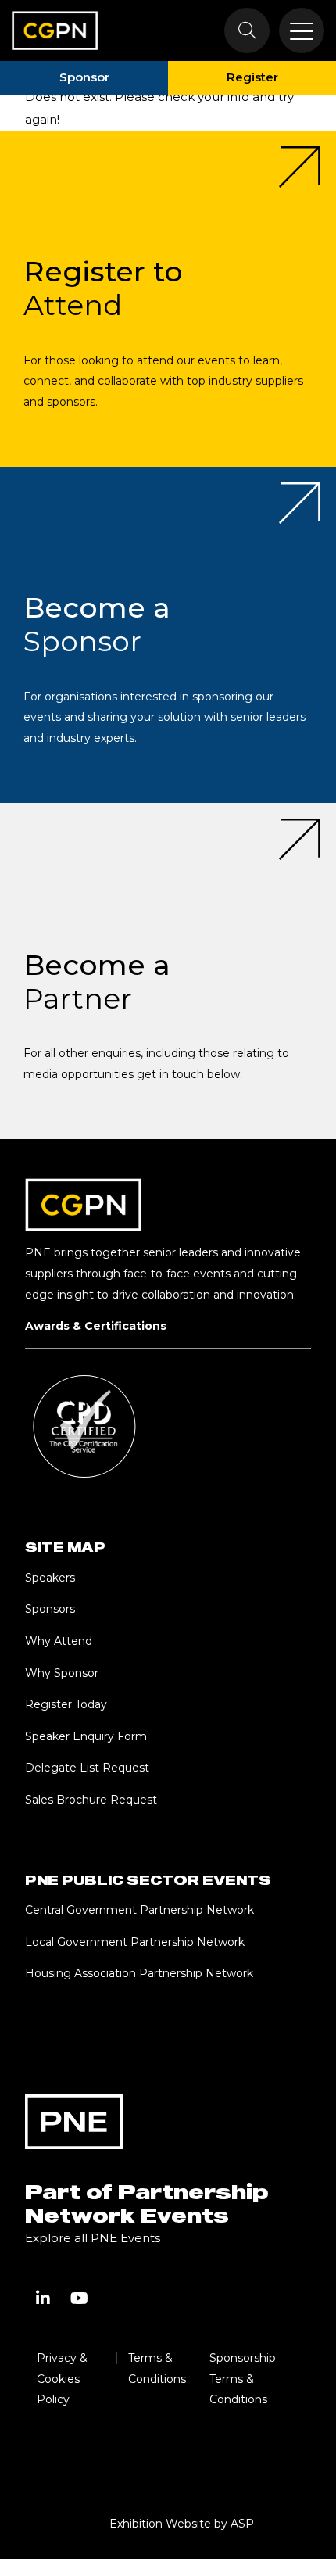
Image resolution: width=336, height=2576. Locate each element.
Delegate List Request (87, 1768)
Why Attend (59, 1641)
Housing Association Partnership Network (139, 1973)
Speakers (50, 1578)
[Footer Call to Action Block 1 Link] (168, 299)
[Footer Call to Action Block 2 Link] (168, 635)
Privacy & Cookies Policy (62, 2379)
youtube (79, 2298)
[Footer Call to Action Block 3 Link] (168, 971)
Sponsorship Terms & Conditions (243, 2379)
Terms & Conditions (157, 2368)
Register (252, 77)
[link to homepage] (55, 30)
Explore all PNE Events (93, 2238)
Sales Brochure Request (91, 1800)
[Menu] (302, 30)
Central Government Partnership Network (139, 1910)
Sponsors (50, 1609)
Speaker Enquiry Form (86, 1736)
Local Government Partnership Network (135, 1942)
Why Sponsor (62, 1673)
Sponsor (84, 77)
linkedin (43, 2298)
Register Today (66, 1704)
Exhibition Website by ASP (182, 2524)
